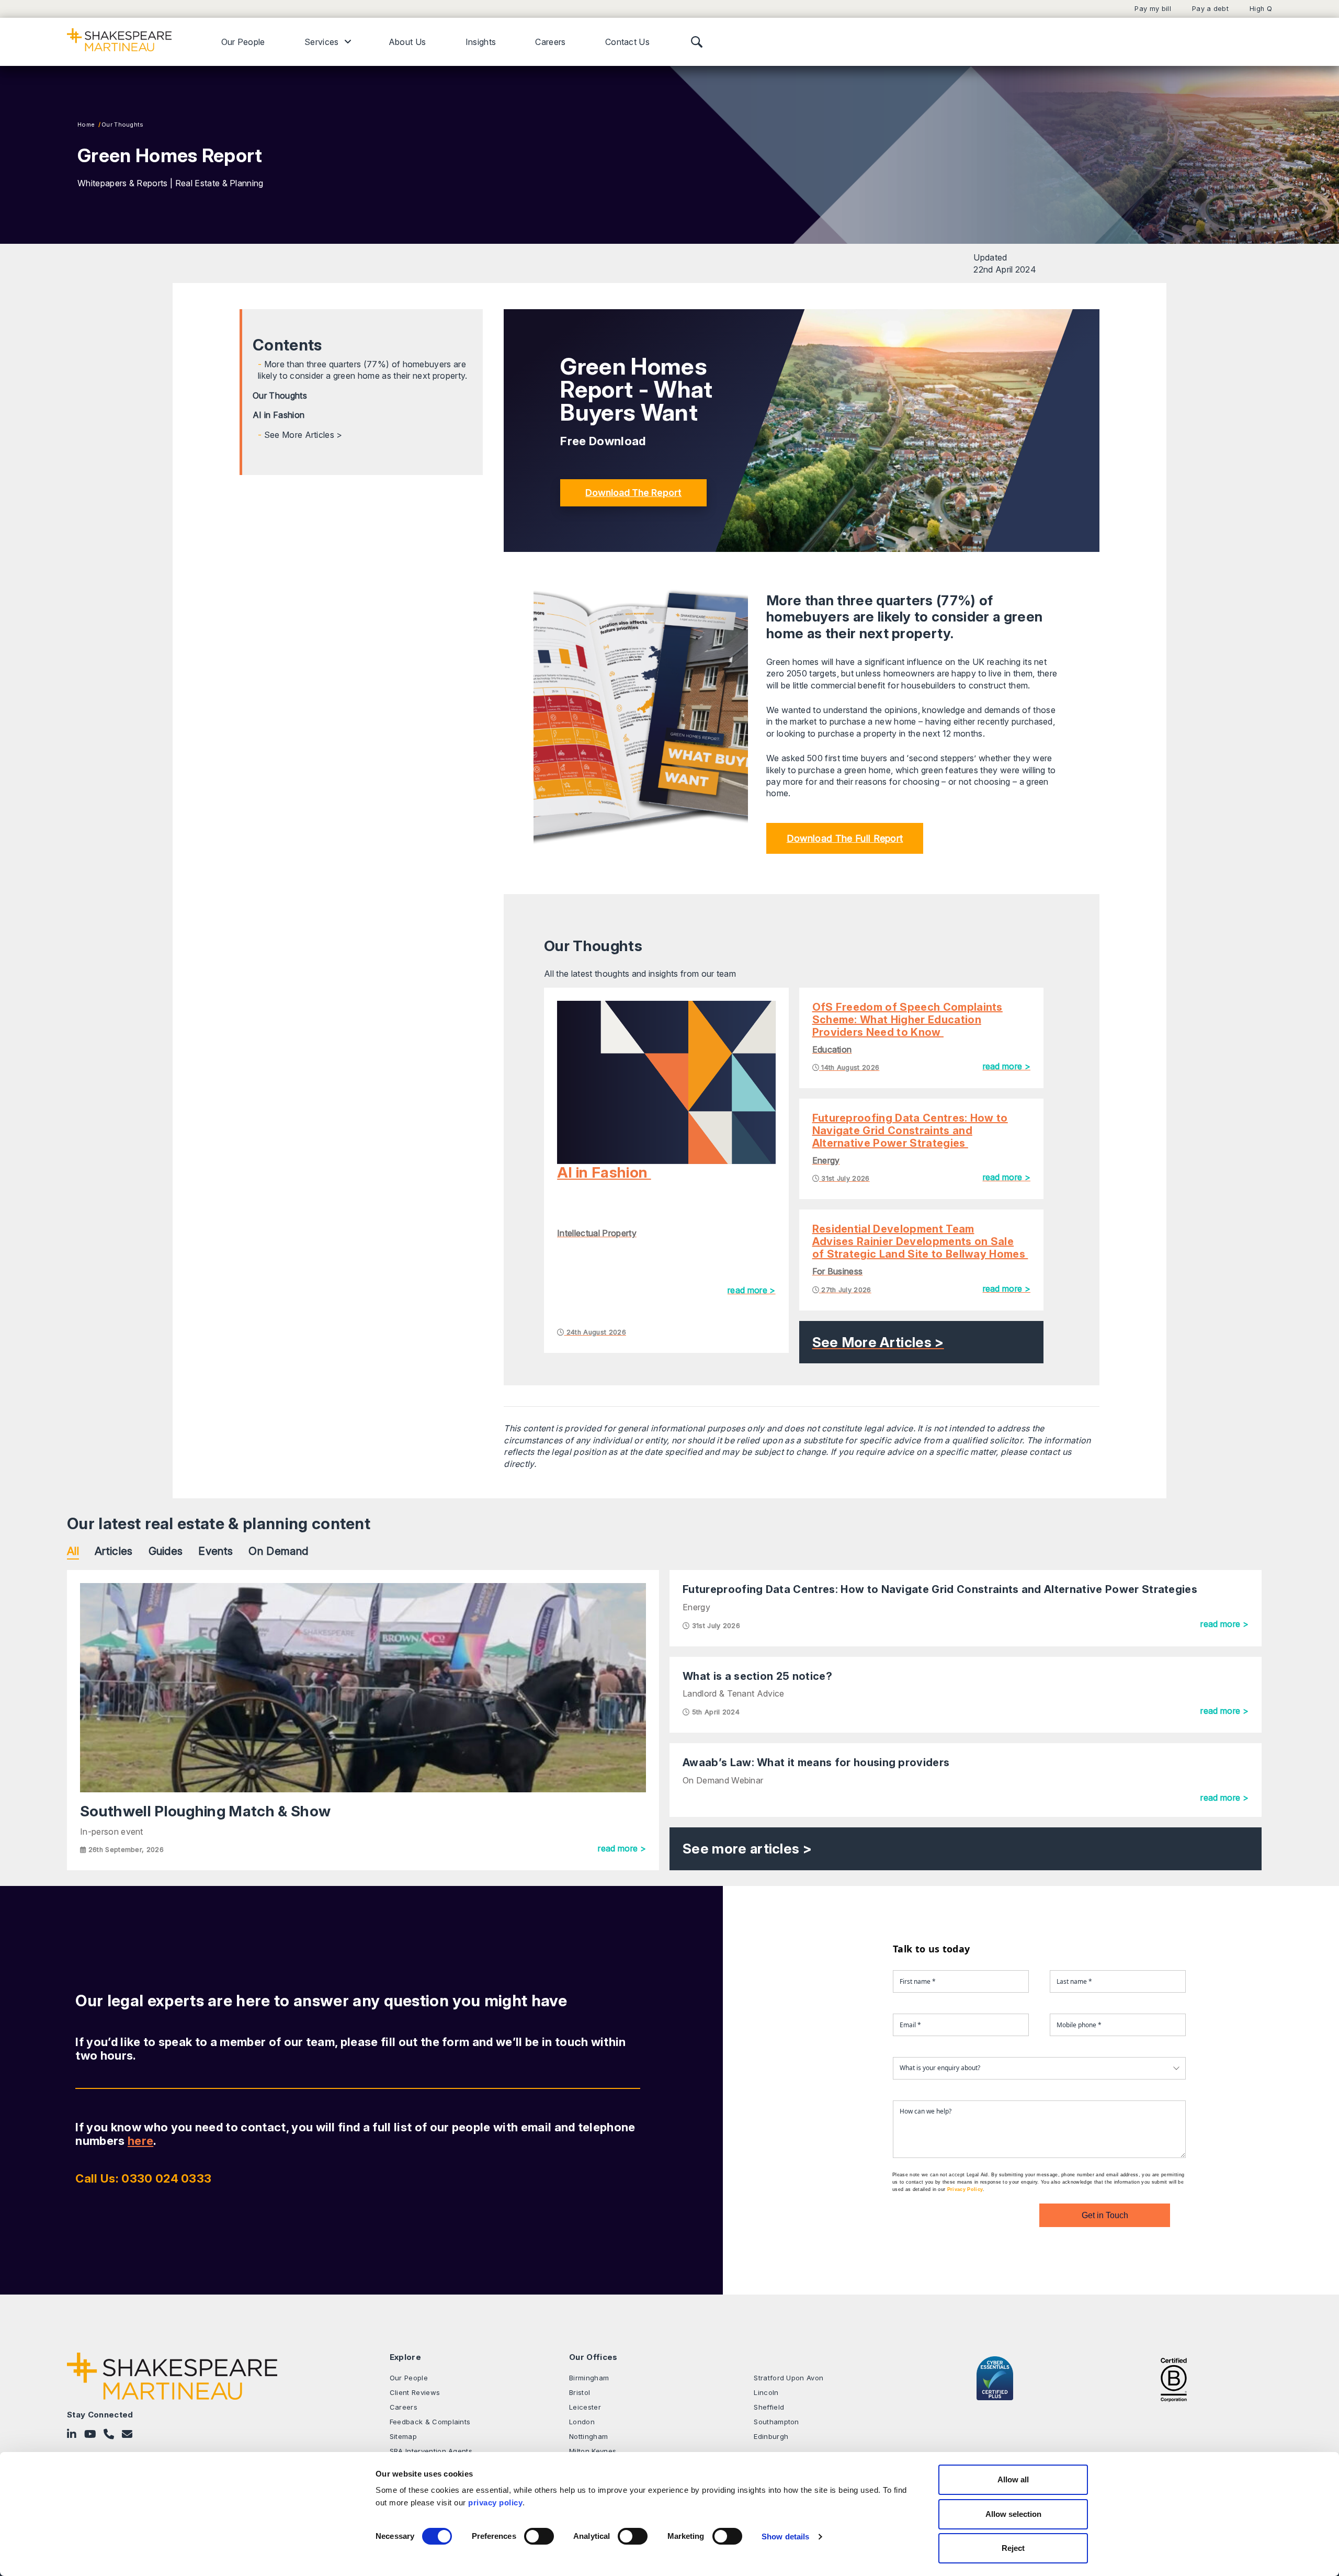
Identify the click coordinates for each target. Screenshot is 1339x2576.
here (140, 2141)
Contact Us (627, 42)
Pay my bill (1153, 9)
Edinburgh (771, 2436)
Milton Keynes (593, 2451)
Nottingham (588, 2436)
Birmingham (589, 2378)
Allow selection (1013, 2514)
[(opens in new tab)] (1174, 2379)
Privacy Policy (965, 2189)
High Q (1261, 9)
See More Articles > (303, 435)
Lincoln (766, 2392)
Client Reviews (415, 2392)
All (73, 1551)
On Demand (278, 1551)
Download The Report (633, 493)
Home (86, 125)
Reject (1013, 2548)
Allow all (1013, 2479)
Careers (550, 42)
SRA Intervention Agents (431, 2451)
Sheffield (769, 2407)
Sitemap (403, 2436)
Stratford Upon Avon (788, 2378)
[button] (845, 838)
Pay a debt (1210, 9)
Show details (785, 2537)
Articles (114, 1551)
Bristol (580, 2392)
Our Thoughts (123, 125)
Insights (481, 42)
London (582, 2422)
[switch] (539, 2536)
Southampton (776, 2422)
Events (215, 1551)
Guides (166, 1551)
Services (322, 42)
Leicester (585, 2407)
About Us (407, 42)
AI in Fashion (280, 415)
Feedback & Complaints (430, 2422)
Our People (243, 42)
